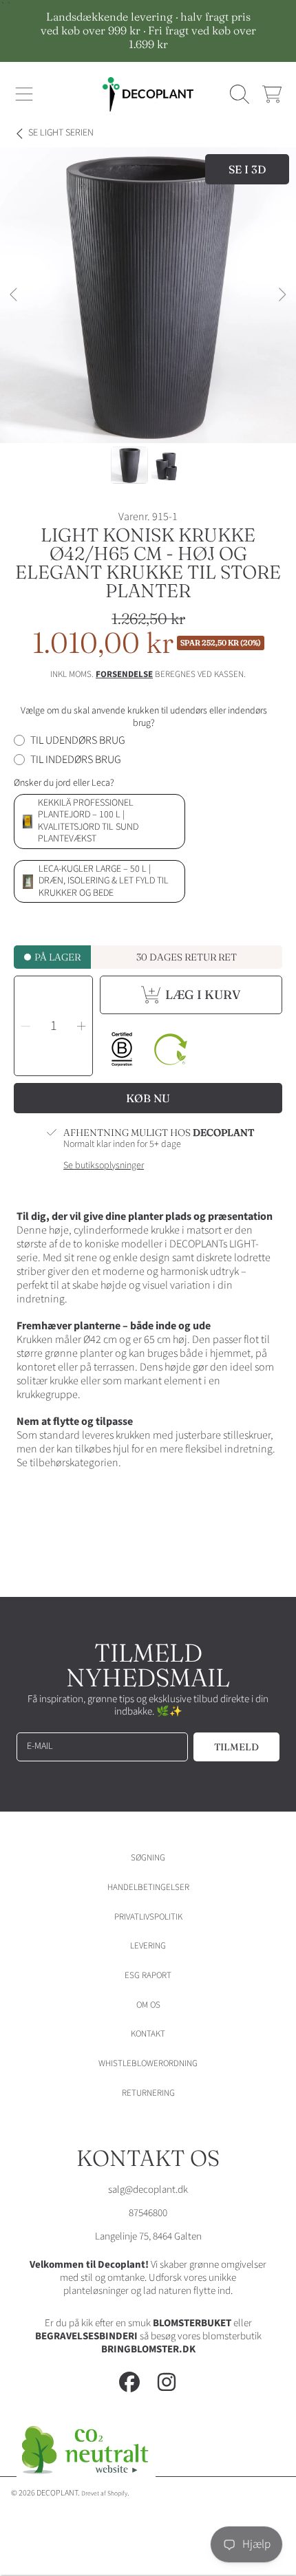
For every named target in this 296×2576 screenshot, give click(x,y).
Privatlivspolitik (148, 1917)
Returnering (148, 2093)
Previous (14, 295)
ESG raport (148, 1975)
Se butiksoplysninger (104, 1166)
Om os (148, 2005)
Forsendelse (124, 675)
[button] (24, 94)
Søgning (148, 1858)
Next (282, 295)
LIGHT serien (61, 133)
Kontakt (148, 2034)
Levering (148, 1946)
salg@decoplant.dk (148, 2190)
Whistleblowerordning (148, 2063)
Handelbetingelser (148, 1887)
